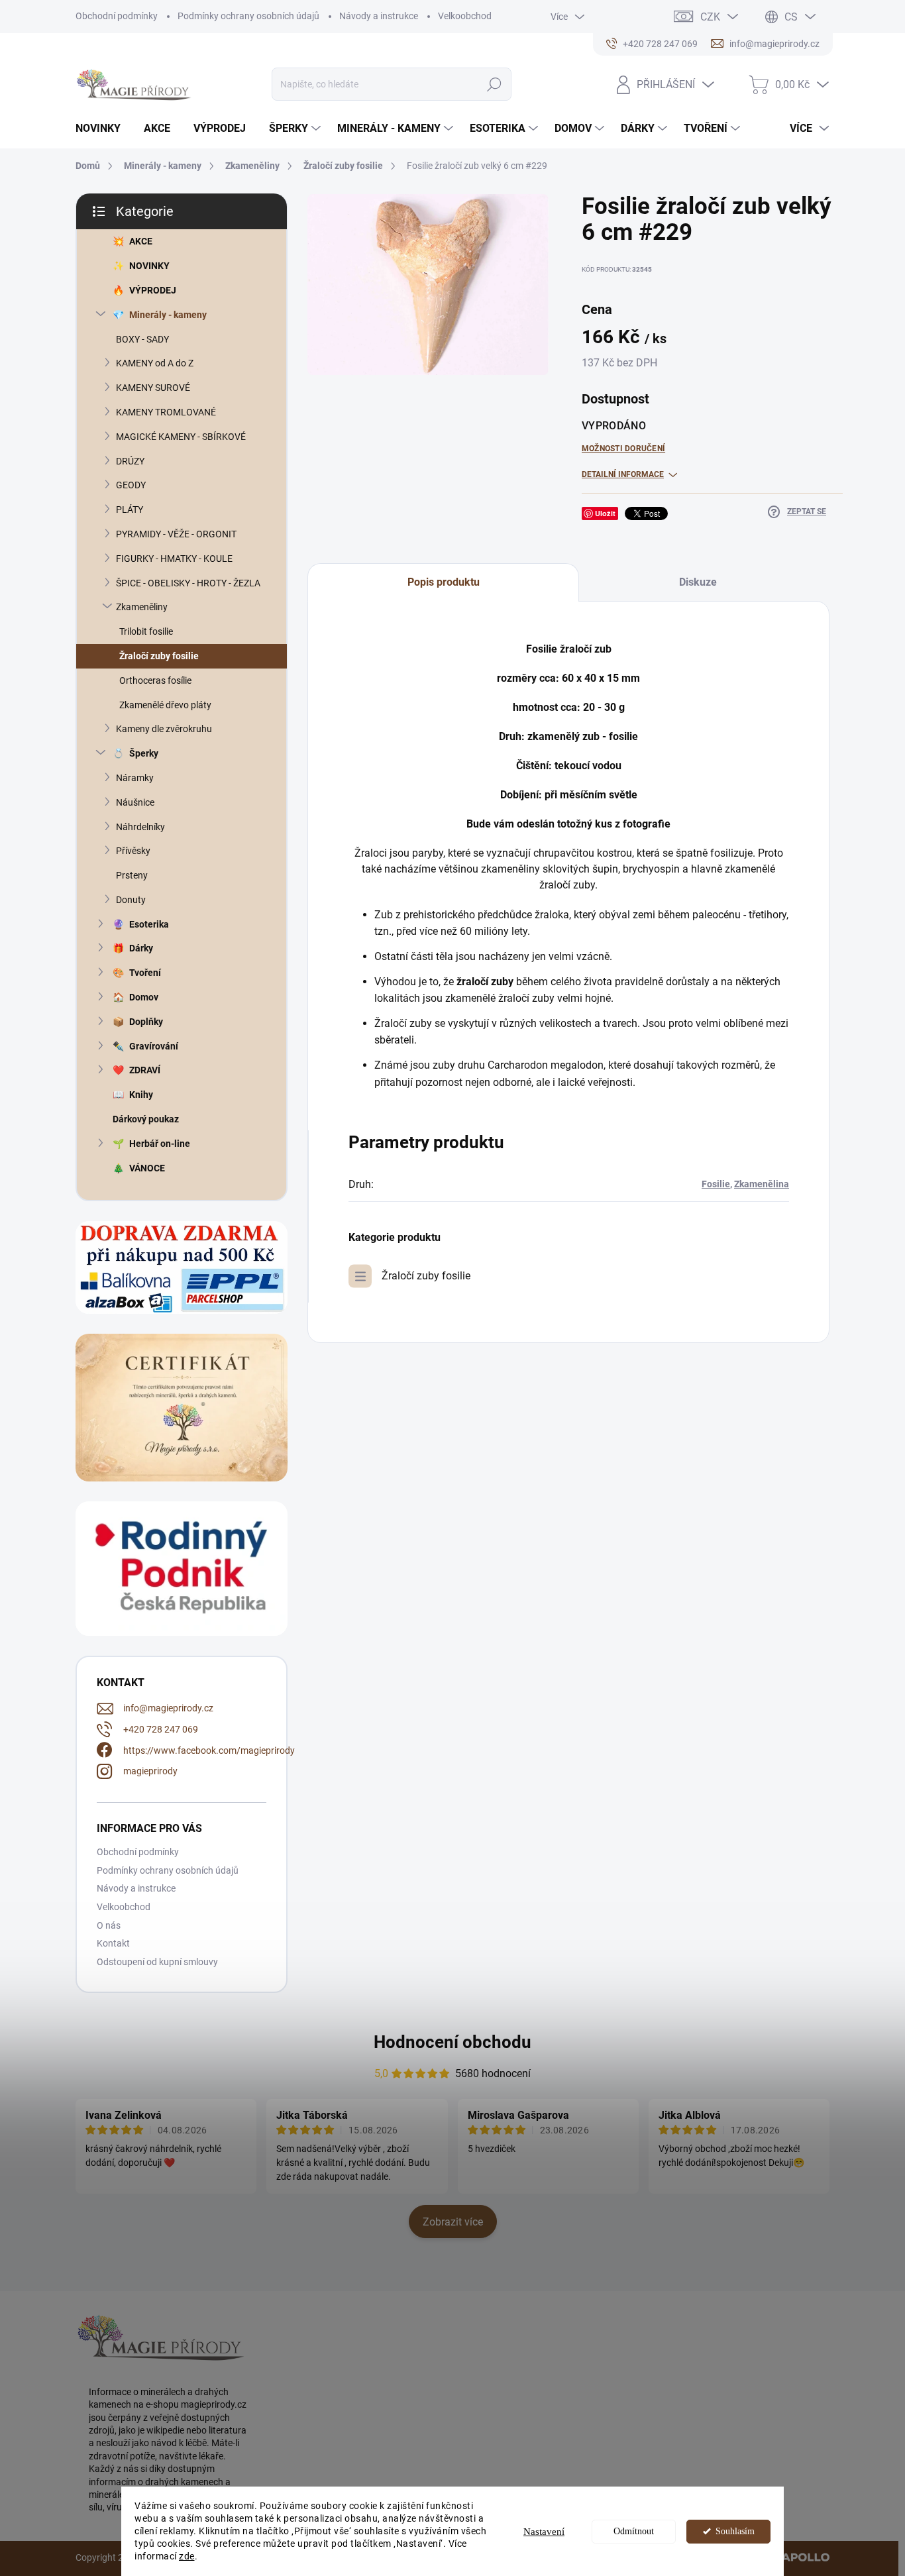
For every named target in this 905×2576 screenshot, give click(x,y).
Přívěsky (133, 851)
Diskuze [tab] (698, 582)
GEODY (131, 485)
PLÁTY (130, 510)
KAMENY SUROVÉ (153, 388)
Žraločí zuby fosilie (159, 656)
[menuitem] (103, 129)
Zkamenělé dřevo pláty (165, 705)
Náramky (135, 778)
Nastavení (544, 2532)
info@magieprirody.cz (168, 1708)
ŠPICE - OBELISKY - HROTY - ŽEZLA (188, 583)
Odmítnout (634, 2531)
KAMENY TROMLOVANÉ (166, 412)
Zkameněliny (142, 607)
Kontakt (113, 1943)
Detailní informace (623, 474)
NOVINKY (149, 266)
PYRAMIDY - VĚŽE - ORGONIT (176, 534)
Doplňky (146, 1022)
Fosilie (716, 1184)
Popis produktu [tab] (444, 582)
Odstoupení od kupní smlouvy (157, 1962)
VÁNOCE (147, 1168)
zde (187, 2556)
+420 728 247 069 (161, 1729)
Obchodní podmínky (117, 16)
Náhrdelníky (140, 827)
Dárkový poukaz (146, 1119)
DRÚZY (130, 461)
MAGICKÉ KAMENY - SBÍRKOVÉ (181, 437)
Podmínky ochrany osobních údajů (248, 16)
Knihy (141, 1095)
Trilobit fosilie (146, 631)
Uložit (605, 513)
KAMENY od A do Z (155, 363)
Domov (144, 997)
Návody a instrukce (379, 16)
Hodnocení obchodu (452, 2042)
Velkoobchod (465, 16)
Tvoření (145, 973)
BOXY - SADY (142, 339)
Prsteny (132, 875)
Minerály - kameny (168, 315)
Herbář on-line (160, 1144)
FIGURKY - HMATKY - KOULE (174, 559)
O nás (109, 1925)
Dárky (141, 948)
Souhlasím (735, 2531)
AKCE (141, 241)
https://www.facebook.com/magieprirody (209, 1750)
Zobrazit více (453, 2222)
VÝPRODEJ (153, 290)
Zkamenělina (762, 1184)
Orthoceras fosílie (155, 680)
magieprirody (150, 1771)
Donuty (131, 900)
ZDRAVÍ (145, 1070)
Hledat (495, 84)
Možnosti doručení (623, 449)
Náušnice (135, 802)
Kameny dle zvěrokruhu (164, 729)
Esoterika (149, 924)
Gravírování (154, 1046)
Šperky (144, 753)
